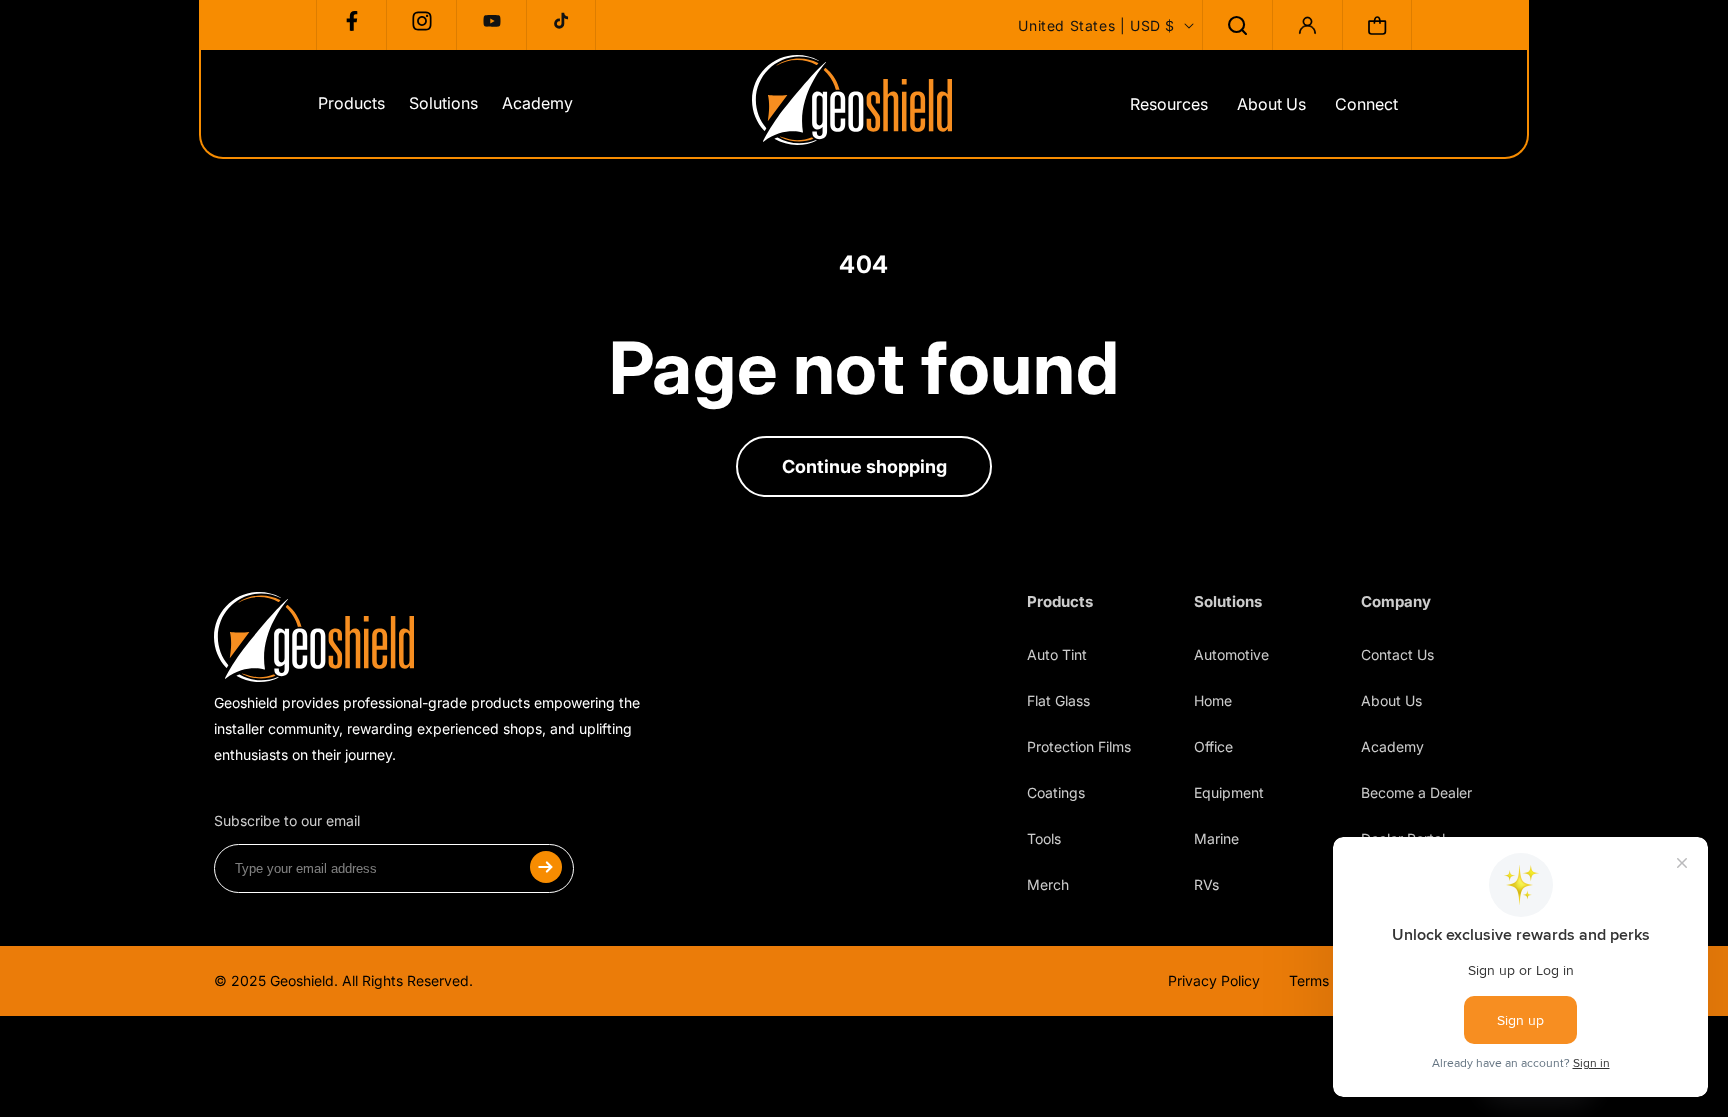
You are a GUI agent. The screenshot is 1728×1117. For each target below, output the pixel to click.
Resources (1169, 104)
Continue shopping (864, 466)
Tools (1044, 838)
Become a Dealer (1416, 792)
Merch (1048, 884)
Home (1213, 700)
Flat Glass (1058, 700)
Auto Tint (1057, 654)
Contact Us (1397, 654)
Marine (1216, 838)
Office (1213, 746)
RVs (1206, 884)
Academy (1392, 746)
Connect (1366, 104)
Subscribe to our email (287, 820)
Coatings (1056, 792)
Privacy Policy (1214, 980)
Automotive (1231, 654)
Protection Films (1079, 746)
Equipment (1229, 792)
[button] (1237, 25)
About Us (1271, 104)
